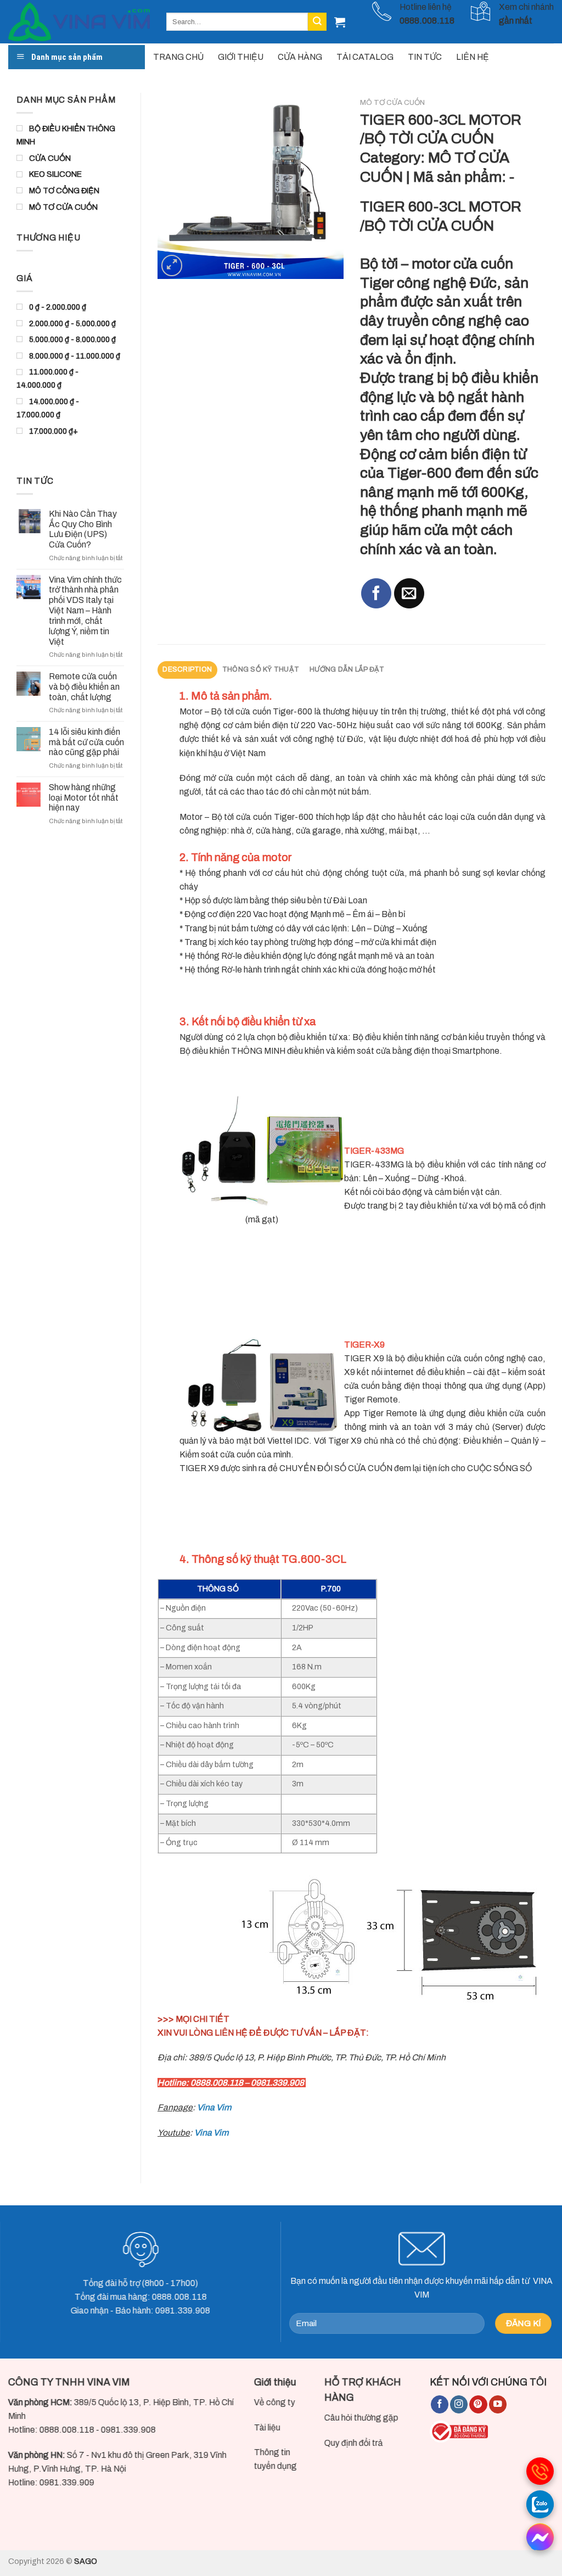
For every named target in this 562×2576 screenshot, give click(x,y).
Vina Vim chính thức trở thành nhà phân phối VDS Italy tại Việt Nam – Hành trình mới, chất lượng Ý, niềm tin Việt (85, 611)
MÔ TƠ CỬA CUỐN (392, 102)
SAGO (86, 2561)
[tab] (187, 670)
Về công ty (275, 2402)
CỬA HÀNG (300, 57)
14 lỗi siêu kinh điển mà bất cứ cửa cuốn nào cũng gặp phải (86, 742)
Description (187, 669)
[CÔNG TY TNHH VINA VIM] (79, 22)
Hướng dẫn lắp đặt (347, 669)
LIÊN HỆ (473, 57)
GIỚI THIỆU (241, 57)
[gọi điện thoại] (540, 2471)
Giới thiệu (275, 2382)
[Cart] (340, 22)
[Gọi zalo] (540, 2504)
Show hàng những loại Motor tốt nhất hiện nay (84, 798)
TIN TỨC (425, 57)
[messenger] (540, 2537)
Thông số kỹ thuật (261, 669)
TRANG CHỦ (178, 57)
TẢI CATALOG (365, 57)
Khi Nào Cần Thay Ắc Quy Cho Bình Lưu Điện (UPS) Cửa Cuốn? (83, 529)
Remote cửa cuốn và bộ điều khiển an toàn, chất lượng (84, 687)
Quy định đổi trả (354, 2443)
